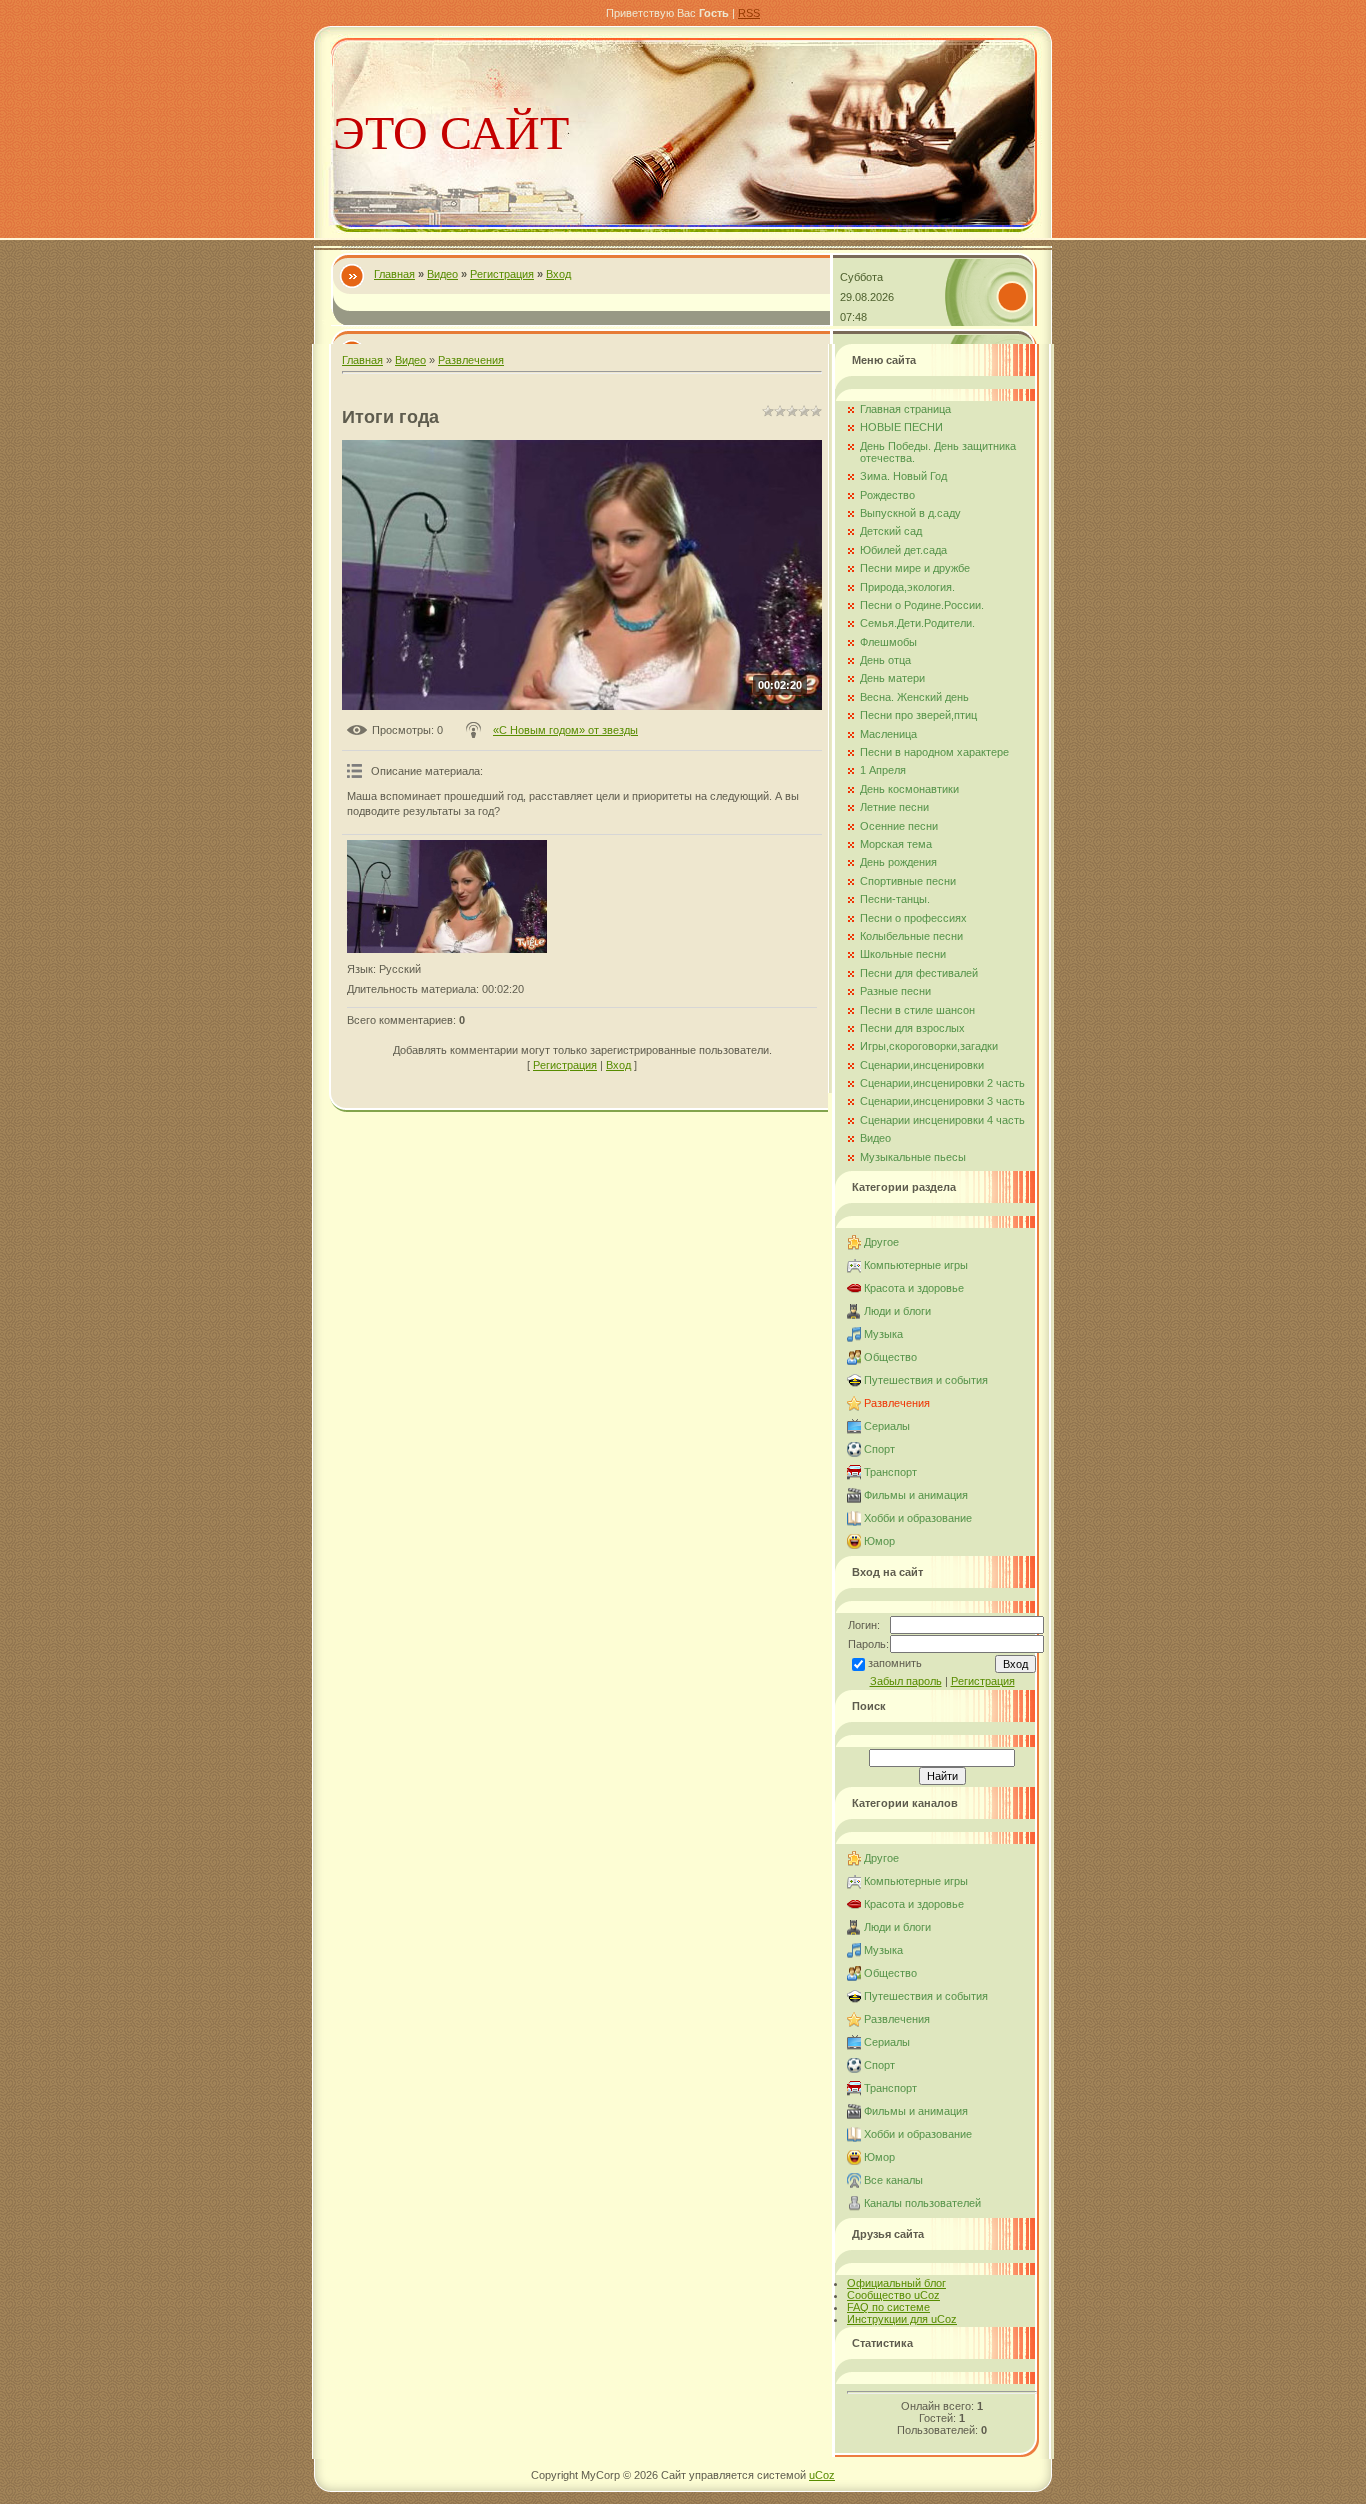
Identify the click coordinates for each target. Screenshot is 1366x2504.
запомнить (895, 1663)
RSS (749, 13)
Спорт (879, 1449)
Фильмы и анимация (916, 1495)
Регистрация (502, 274)
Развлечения (471, 360)
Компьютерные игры (916, 1265)
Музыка (883, 1334)
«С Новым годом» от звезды (565, 730)
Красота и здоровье (914, 1288)
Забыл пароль (906, 1681)
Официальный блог (896, 2283)
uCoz (822, 2475)
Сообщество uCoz (893, 2295)
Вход (558, 274)
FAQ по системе (888, 2307)
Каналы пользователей (922, 2203)
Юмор (879, 1541)
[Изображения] (447, 896)
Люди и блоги (897, 1311)
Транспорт (890, 1472)
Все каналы (893, 2180)
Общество (890, 1357)
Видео (442, 274)
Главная (394, 274)
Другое (881, 1242)
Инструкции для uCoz (902, 2319)
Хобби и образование (918, 1518)
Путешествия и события (926, 1380)
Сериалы (887, 1426)
